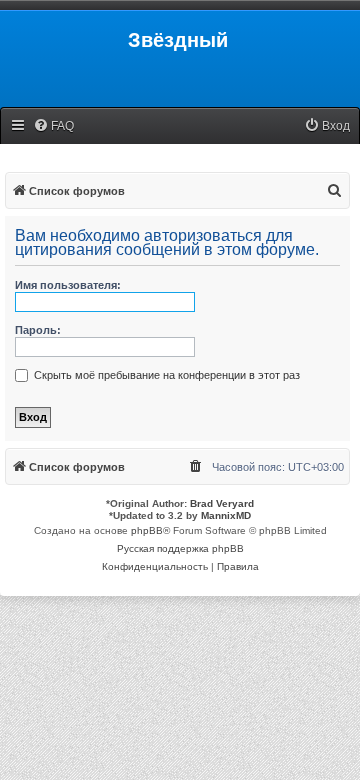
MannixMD (226, 515)
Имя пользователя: (68, 285)
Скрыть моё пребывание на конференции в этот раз (165, 375)
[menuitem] (53, 126)
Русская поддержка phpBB (180, 548)
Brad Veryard (222, 503)
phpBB (147, 530)
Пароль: (38, 330)
